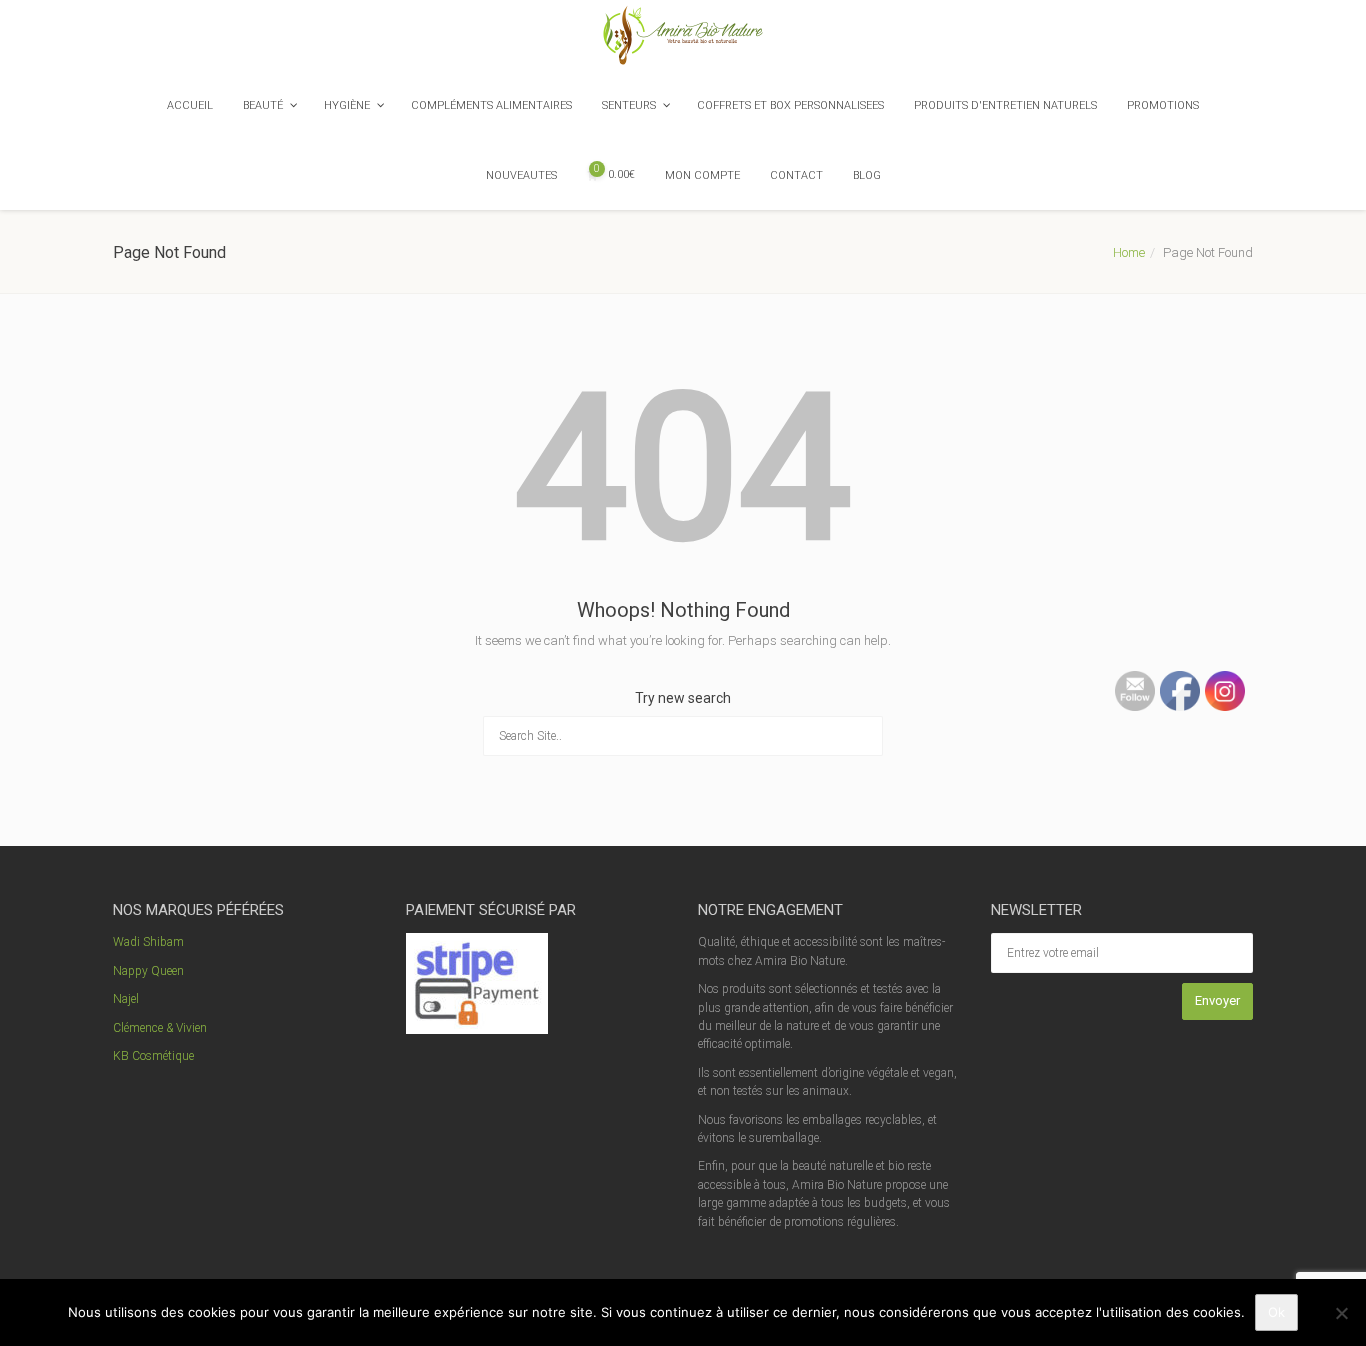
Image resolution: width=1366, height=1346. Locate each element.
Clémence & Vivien (160, 1028)
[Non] (1341, 1313)
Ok (1276, 1312)
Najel (126, 999)
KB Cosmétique (153, 1056)
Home (1129, 252)
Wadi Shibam (148, 942)
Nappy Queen (148, 971)
